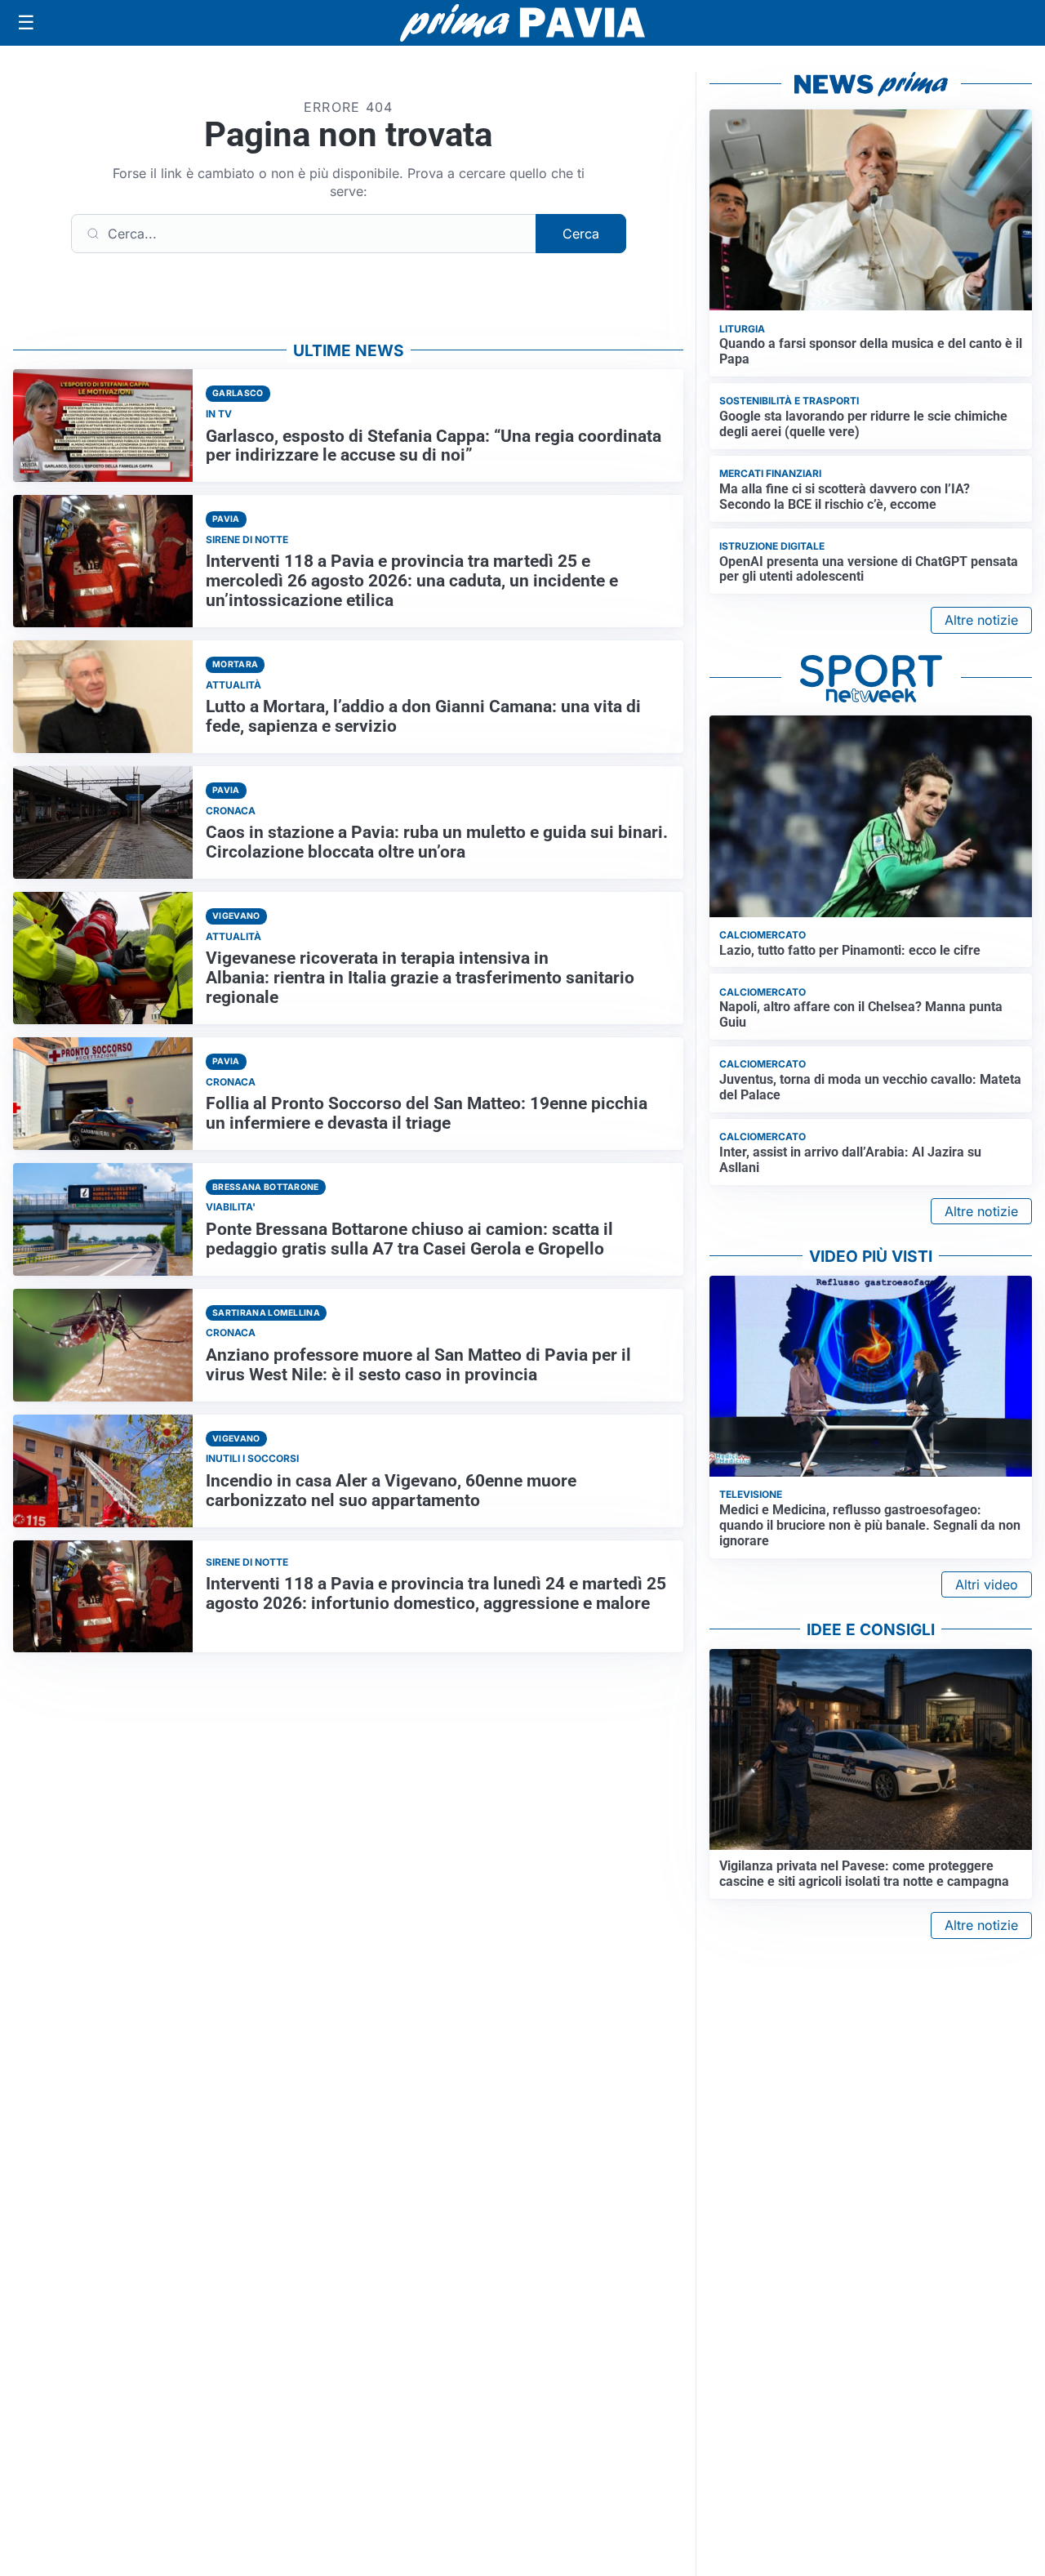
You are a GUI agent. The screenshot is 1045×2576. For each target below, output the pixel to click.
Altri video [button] (987, 1584)
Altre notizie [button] (981, 620)
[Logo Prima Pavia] (522, 23)
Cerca (581, 234)
